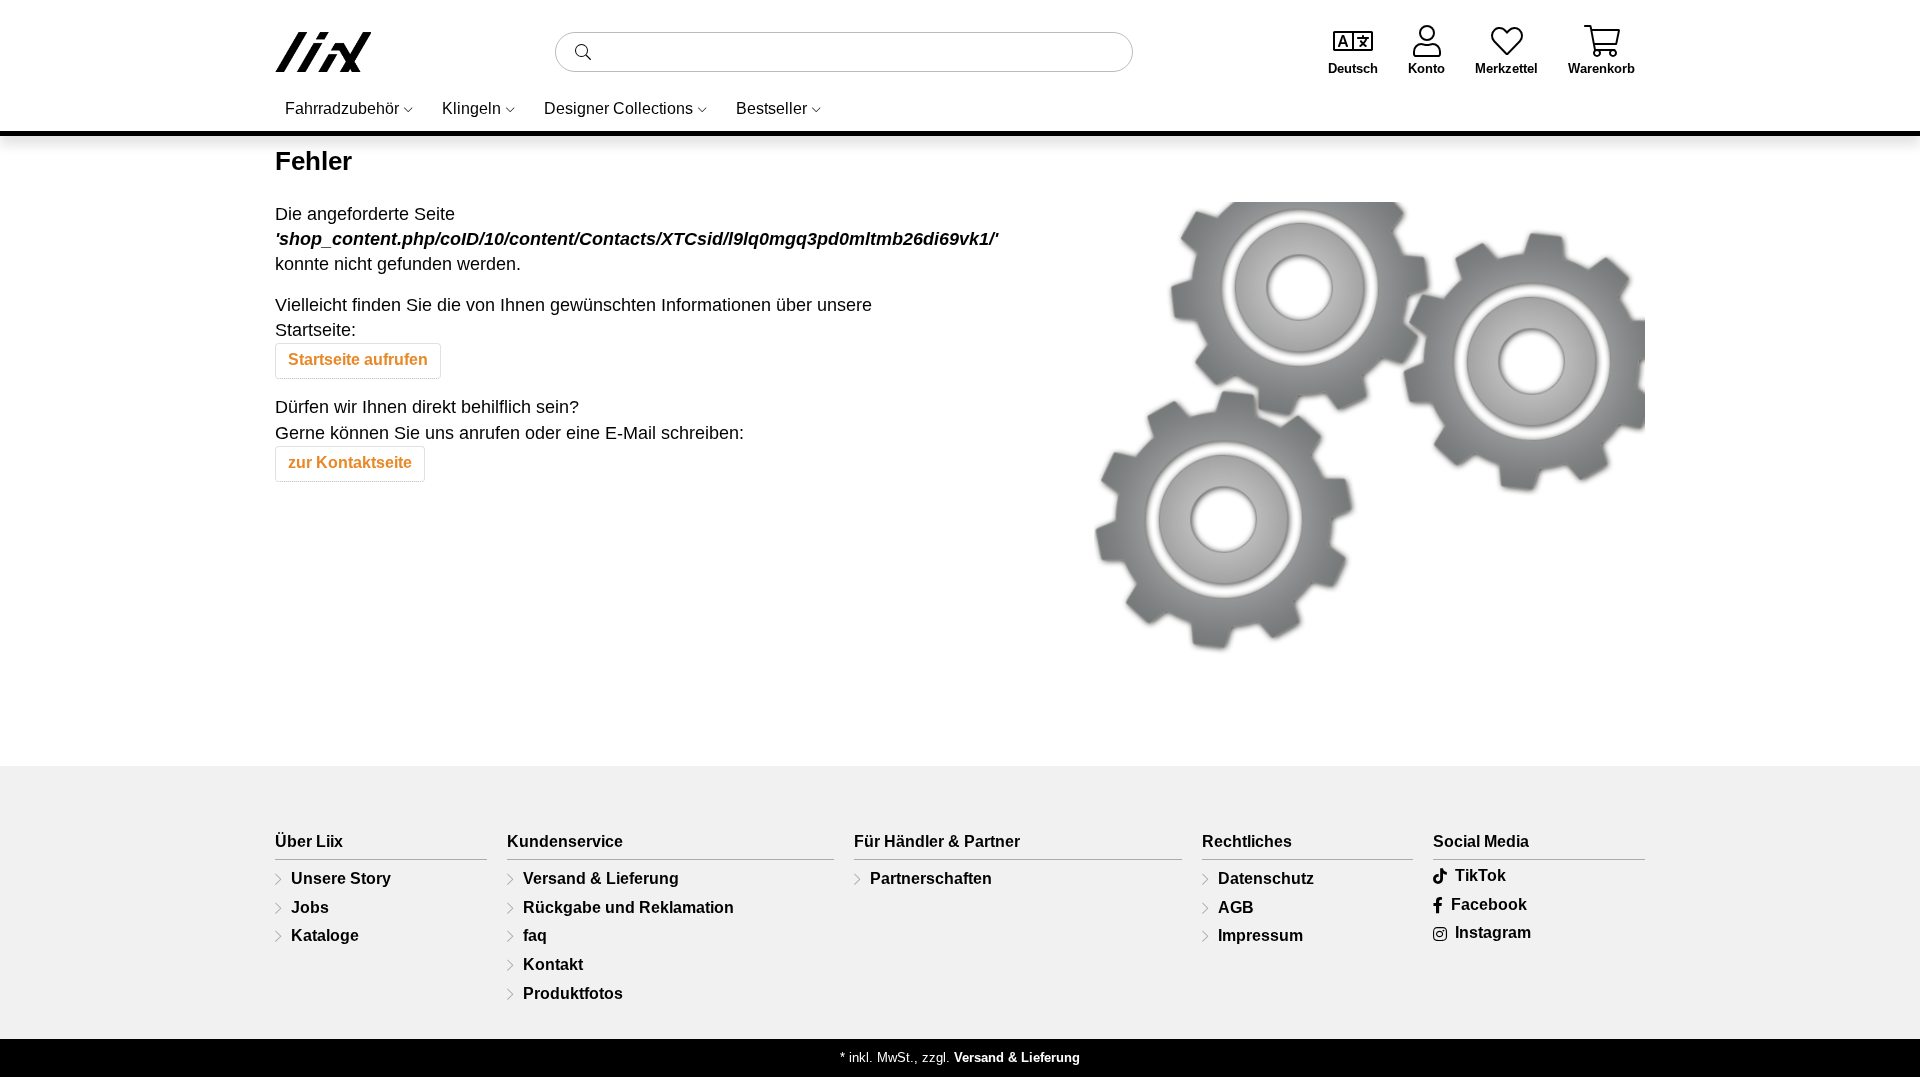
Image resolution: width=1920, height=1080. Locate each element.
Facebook (1489, 904)
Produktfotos (573, 993)
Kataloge (325, 935)
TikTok (1480, 875)
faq (535, 935)
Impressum (1260, 935)
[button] (583, 52)
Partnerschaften (931, 878)
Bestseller (771, 108)
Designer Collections (618, 108)
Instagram (1493, 932)
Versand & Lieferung (601, 878)
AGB (1236, 907)
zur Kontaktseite (350, 462)
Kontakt (553, 964)
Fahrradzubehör (342, 108)
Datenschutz (1266, 878)
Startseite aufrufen (358, 359)
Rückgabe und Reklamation (628, 907)
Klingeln (471, 108)
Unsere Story (341, 878)
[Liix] (400, 52)
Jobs (310, 907)
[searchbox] (844, 52)
